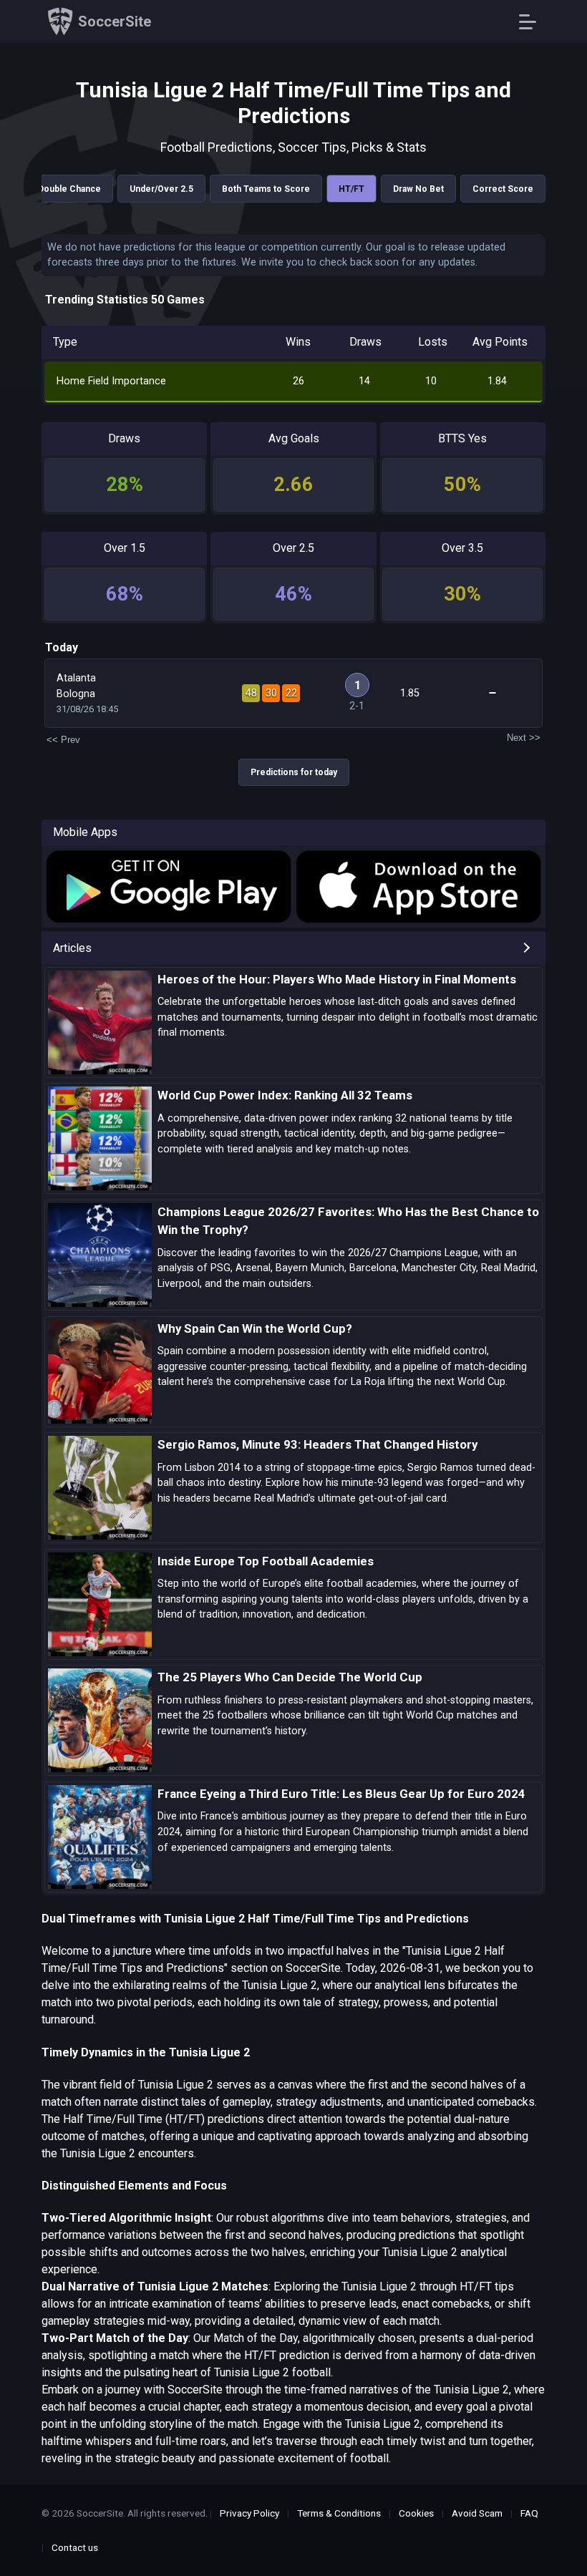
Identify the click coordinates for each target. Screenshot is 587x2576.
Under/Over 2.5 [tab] (161, 189)
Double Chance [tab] (69, 189)
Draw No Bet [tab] (418, 189)
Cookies (416, 2513)
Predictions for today (294, 772)
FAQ (529, 2513)
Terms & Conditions (339, 2513)
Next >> (524, 738)
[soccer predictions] (168, 887)
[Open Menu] (533, 22)
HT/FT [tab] (351, 189)
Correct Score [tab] (503, 189)
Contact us (75, 2547)
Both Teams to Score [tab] (266, 189)
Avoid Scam (477, 2513)
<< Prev (63, 740)
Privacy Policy (249, 2513)
